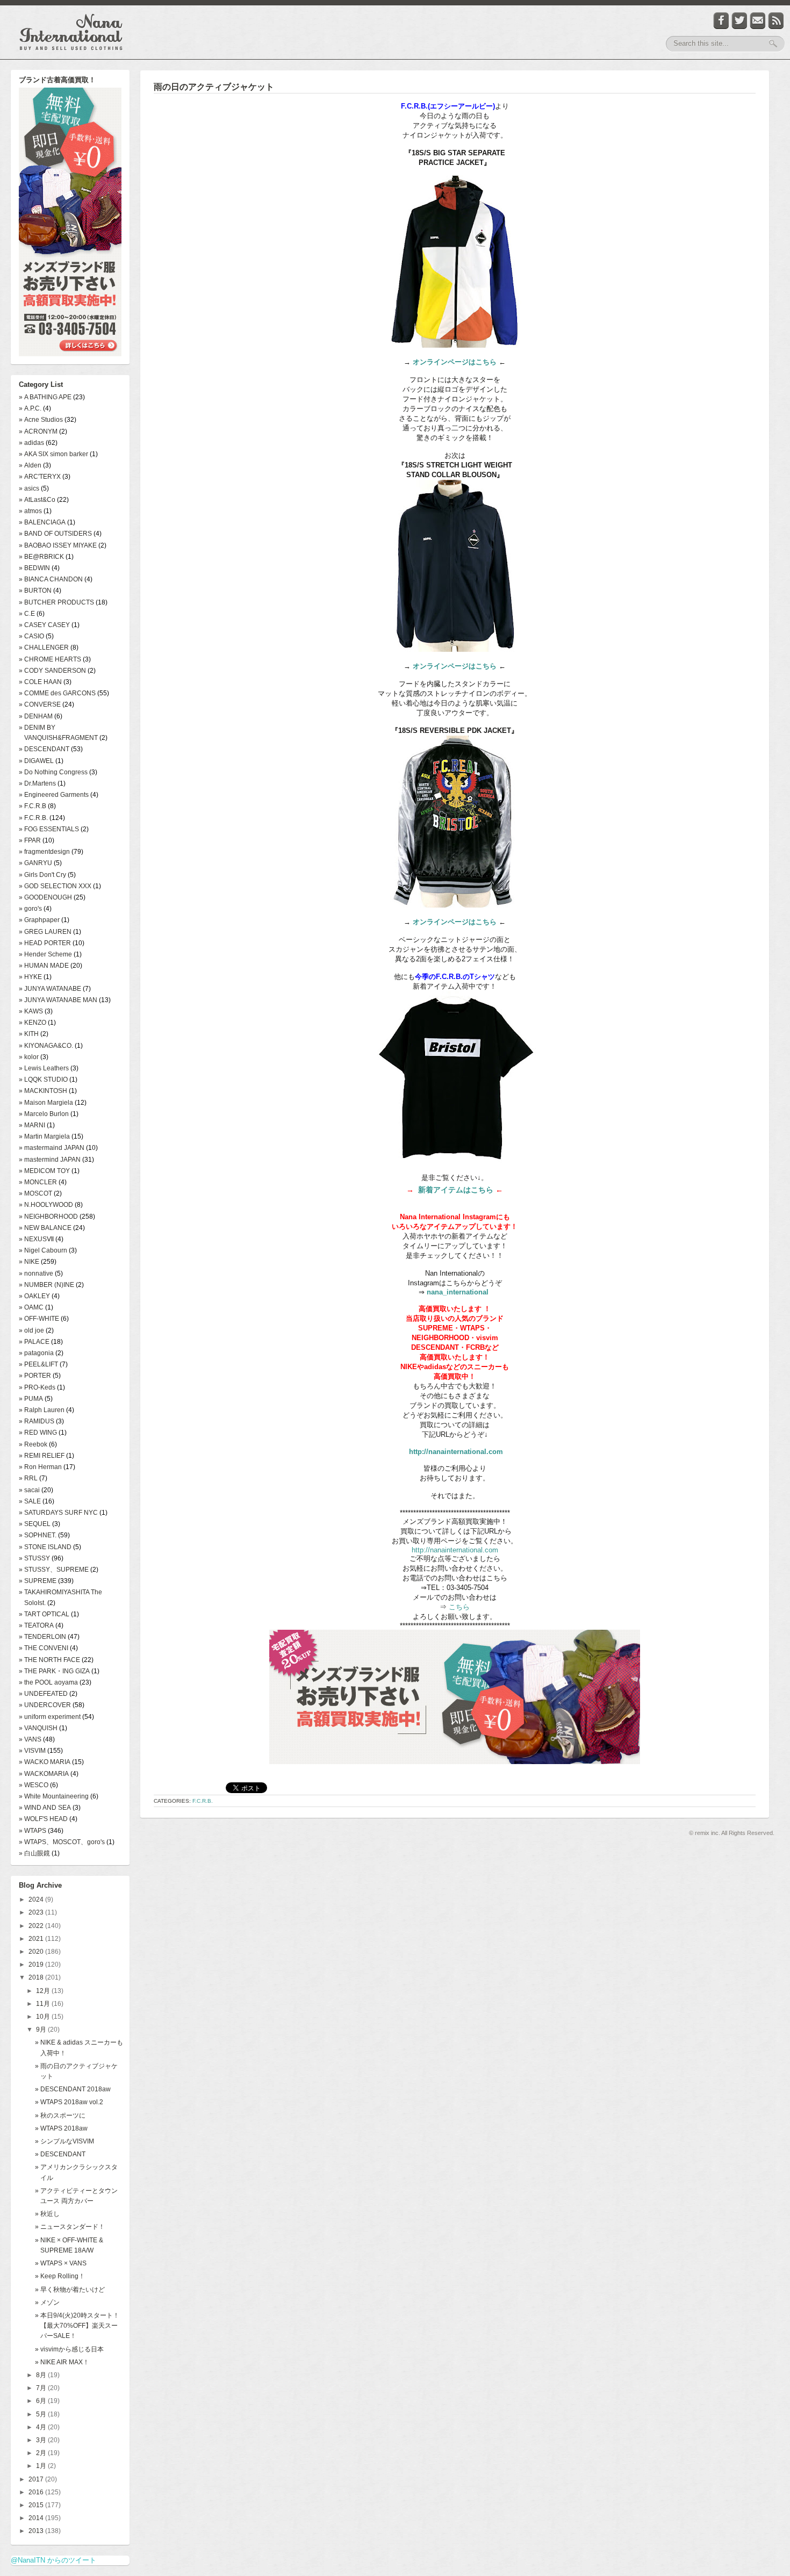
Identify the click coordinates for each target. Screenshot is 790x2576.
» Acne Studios (41, 420)
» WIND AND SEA (45, 1808)
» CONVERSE (40, 704)
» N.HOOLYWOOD (46, 1205)
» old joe (31, 1330)
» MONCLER (38, 1182)
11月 (44, 2004)
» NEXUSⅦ (36, 1239)
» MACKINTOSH (43, 1091)
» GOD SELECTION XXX (55, 886)
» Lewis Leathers (44, 1068)
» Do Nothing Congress (53, 772)
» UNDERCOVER (45, 1705)
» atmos (30, 511)
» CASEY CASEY (44, 625)
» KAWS (31, 1011)
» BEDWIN (34, 568)
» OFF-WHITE (39, 1319)
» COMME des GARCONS (57, 693)
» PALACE (34, 1342)
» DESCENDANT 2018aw (73, 2089)
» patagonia (36, 1353)
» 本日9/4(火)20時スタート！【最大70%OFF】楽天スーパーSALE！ (77, 2326)
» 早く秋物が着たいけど (70, 2290)
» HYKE (30, 977)
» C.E (27, 614)
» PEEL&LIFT (38, 1364)
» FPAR (30, 840)
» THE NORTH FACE (49, 1660)
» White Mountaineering (54, 1796)
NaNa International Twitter (739, 21)
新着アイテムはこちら (456, 1190)
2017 (37, 2479)
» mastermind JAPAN (50, 1160)
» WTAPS (33, 1831)
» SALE (30, 1501)
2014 (37, 2518)
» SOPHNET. (38, 1535)
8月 (42, 2375)
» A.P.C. (30, 408)
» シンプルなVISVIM (64, 2141)
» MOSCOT (35, 1193)
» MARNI (32, 1125)
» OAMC (31, 1307)
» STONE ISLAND (45, 1547)
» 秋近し (47, 2214)
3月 (42, 2440)
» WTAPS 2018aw (61, 2128)
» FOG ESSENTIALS (49, 829)
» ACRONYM (38, 431)
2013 (37, 2531)
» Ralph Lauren (42, 1410)
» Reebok (33, 1444)
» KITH (29, 1034)
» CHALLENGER (44, 647)
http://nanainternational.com (456, 1452)
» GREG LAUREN (45, 932)
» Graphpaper (39, 920)
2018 (37, 1977)
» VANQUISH (38, 1728)
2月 (42, 2453)
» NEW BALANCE (45, 1228)
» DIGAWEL (36, 761)
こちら (458, 1607)
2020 (37, 1952)
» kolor (29, 1057)
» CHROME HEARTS (50, 659)
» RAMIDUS (37, 1421)
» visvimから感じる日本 (69, 2349)
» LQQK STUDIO (43, 1080)
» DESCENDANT (44, 749)
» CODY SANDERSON (52, 671)
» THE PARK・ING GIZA (54, 1671)
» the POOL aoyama (48, 1682)
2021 (37, 1939)
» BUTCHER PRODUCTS (56, 602)
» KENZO (33, 1023)
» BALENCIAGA (42, 522)
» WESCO (34, 1785)
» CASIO (31, 636)
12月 (44, 1991)
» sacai (29, 1490)
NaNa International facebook (721, 21)
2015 (37, 2505)
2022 (37, 1926)
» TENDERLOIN (42, 1637)
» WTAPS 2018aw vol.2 (69, 2102)
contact (758, 21)
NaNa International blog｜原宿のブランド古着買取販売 (71, 32)
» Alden (30, 465)
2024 (37, 1899)
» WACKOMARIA (44, 1774)
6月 (42, 2401)
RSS (776, 21)
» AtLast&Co (37, 500)
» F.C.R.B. (33, 818)
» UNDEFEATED (43, 1694)
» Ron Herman (40, 1467)
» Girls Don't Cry (42, 875)
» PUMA (31, 1399)
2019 (37, 1965)
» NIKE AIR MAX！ (62, 2362)
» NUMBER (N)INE (46, 1285)
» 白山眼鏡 (34, 1853)
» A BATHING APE (45, 397)
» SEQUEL (35, 1524)
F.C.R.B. (203, 1801)
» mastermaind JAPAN (52, 1148)
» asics (29, 488)
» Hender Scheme (45, 954)
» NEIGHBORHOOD (48, 1217)
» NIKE (29, 1262)
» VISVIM (32, 1751)
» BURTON (35, 591)
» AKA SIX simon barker (53, 454)
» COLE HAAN (40, 682)
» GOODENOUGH (45, 897)
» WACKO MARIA (45, 1762)
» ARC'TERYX (40, 477)
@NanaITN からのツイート (53, 2560)
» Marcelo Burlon (44, 1114)
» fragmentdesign (44, 852)
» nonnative (36, 1273)
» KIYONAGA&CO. (46, 1046)
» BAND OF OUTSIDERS (55, 534)
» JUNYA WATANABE (50, 989)
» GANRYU (35, 863)
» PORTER (35, 1376)
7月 (42, 2388)
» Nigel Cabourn (43, 1250)
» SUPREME (38, 1581)
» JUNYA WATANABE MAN (58, 1000)
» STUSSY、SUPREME (54, 1570)
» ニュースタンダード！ (70, 2227)
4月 (42, 2427)
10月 (44, 2017)
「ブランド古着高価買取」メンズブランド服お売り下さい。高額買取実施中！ (70, 223)
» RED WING (38, 1433)
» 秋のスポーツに (60, 2116)
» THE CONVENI (44, 1648)
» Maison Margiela (46, 1103)
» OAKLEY (34, 1296)
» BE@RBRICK (41, 557)
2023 (37, 1912)
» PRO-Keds (37, 1387)
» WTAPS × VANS (61, 2263)
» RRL (28, 1478)
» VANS (30, 1739)
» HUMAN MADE (44, 966)
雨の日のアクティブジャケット (214, 87)
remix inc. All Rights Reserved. (735, 1833)
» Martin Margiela (44, 1136)
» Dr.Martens (37, 783)
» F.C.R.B (33, 806)
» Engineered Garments (54, 795)
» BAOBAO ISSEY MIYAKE (58, 545)
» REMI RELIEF (42, 1456)
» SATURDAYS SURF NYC (58, 1513)
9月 (42, 2030)
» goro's (30, 909)
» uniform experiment (50, 1717)
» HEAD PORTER (45, 943)
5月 (42, 2414)
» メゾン (47, 2302)
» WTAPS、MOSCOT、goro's (62, 1842)
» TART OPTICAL (44, 1614)
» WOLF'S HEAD (43, 1819)
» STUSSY (34, 1558)
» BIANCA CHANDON (51, 579)
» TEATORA (36, 1625)
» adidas (31, 443)
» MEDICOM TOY (44, 1171)
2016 (37, 2492)
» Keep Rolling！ (60, 2276)
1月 (42, 2466)
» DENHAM (36, 716)
